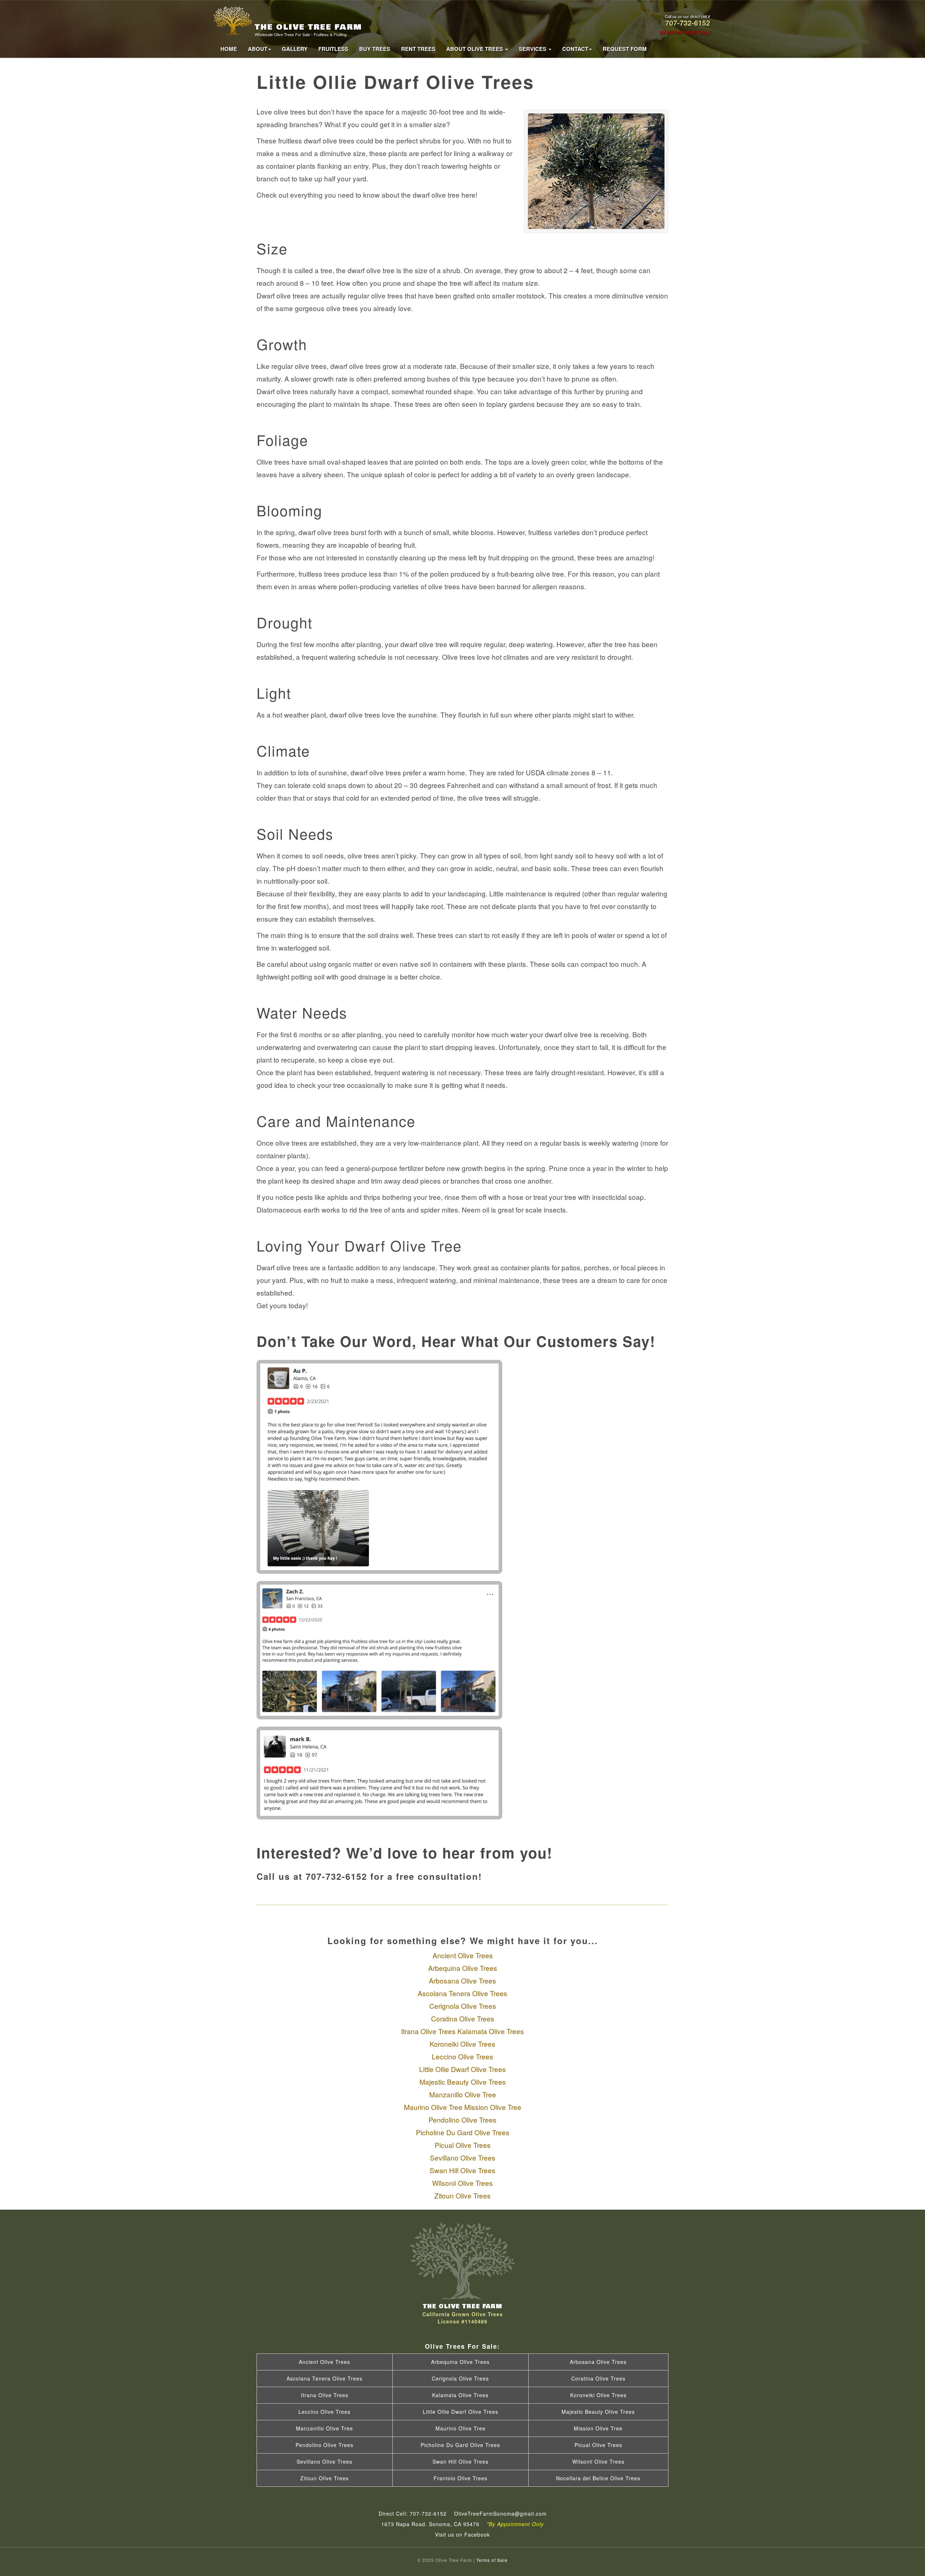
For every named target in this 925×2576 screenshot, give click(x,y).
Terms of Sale (492, 2560)
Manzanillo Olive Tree (463, 2094)
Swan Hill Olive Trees (462, 2170)
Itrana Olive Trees (428, 2031)
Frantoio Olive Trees (461, 2478)
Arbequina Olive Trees (463, 1968)
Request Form (625, 49)
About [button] (258, 49)
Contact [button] (575, 49)
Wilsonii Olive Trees (462, 2183)
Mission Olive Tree (493, 2107)
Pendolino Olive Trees (462, 2120)
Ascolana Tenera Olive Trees (462, 1993)
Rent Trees (418, 49)
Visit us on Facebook (462, 2534)
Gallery (295, 49)
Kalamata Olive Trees (491, 2031)
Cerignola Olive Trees (463, 2006)
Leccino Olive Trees (462, 2056)
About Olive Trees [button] (475, 49)
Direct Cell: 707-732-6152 (413, 2513)
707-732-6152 (688, 23)
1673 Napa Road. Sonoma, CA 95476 (462, 2524)
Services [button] (533, 49)
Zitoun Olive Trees (462, 2195)
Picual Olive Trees (463, 2145)
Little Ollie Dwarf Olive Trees (462, 2069)
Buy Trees (375, 49)
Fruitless (333, 49)
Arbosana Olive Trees (462, 1980)
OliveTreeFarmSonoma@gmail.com (500, 2513)
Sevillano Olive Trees (463, 2157)
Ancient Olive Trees (463, 1955)
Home (229, 49)
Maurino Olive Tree (433, 2107)
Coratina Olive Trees (463, 2018)
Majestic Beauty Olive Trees (463, 2082)
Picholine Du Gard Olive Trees (463, 2132)
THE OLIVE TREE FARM (308, 29)
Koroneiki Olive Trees (462, 2044)
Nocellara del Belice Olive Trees (598, 2478)
